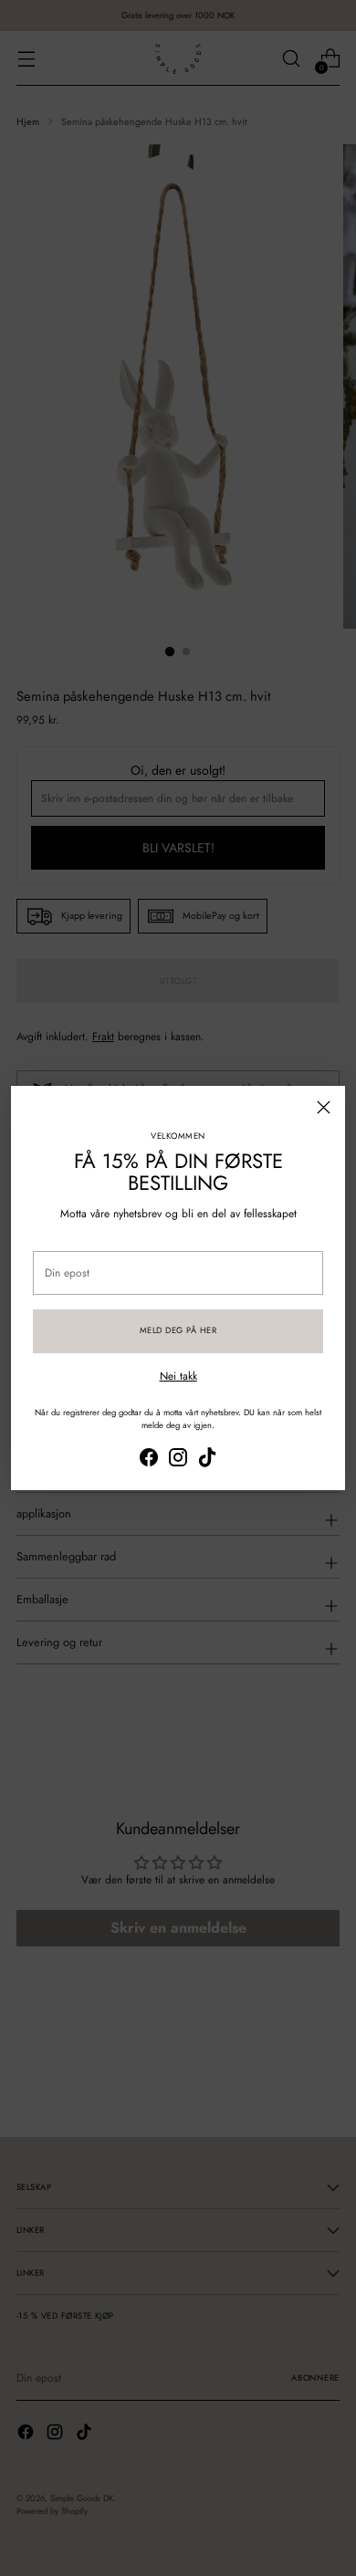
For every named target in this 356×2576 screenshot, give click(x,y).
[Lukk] (324, 1107)
